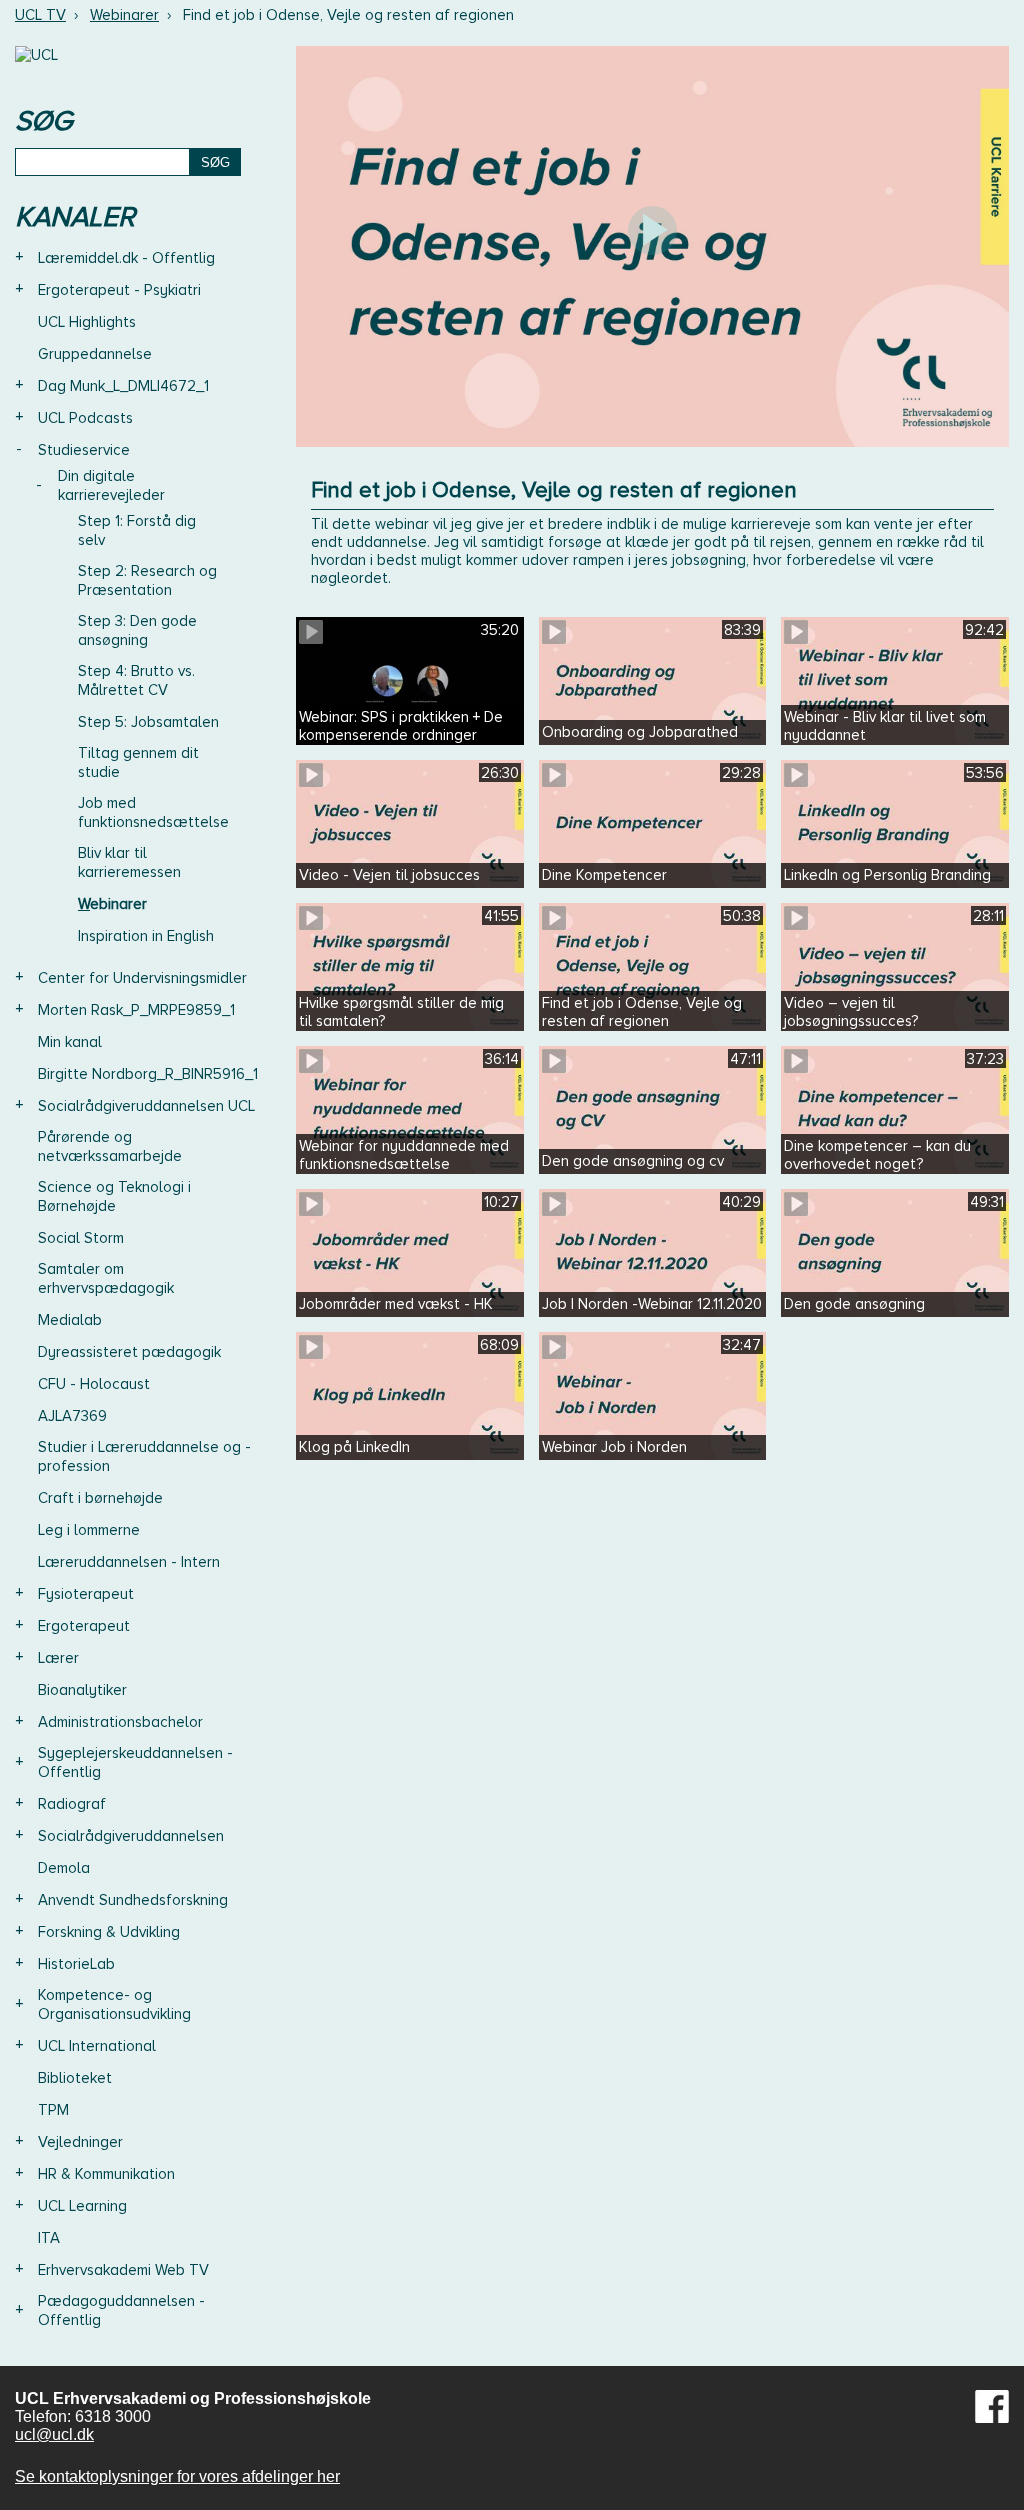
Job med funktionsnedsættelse (153, 812)
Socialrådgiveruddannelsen (131, 1836)
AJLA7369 (72, 1416)
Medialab (70, 1320)
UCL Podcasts (85, 418)
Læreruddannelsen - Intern (129, 1562)
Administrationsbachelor (120, 1722)
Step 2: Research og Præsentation (147, 580)
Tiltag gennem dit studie (138, 762)
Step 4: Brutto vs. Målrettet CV (136, 680)
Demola (64, 1868)
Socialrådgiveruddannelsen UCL (146, 1106)
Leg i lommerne (89, 1530)
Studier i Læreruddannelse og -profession (144, 1456)
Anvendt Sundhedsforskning (133, 1900)
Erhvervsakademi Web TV (123, 2270)
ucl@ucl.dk (54, 2434)
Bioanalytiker (82, 1690)
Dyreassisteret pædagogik (129, 1352)
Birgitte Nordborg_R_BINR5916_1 (148, 1074)
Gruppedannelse (95, 354)
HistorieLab (76, 1964)
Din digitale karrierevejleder (111, 485)
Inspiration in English (146, 936)
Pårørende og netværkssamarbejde (110, 1146)
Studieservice (84, 450)
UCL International (97, 2046)
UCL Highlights (87, 322)
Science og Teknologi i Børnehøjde (114, 1196)
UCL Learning (82, 2206)
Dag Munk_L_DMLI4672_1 (123, 386)
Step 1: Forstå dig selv (137, 530)
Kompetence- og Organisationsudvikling (114, 2004)
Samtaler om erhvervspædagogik (106, 1278)
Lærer (58, 1658)
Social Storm (81, 1238)
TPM (53, 2110)
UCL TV (40, 15)
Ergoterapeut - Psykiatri (119, 290)
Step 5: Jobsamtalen (148, 722)
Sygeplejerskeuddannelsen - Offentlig (135, 1762)
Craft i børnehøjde (100, 1498)
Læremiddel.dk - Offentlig (126, 258)
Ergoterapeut (84, 1626)
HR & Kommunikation (106, 2174)
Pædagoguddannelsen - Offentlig (121, 2310)
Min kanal (70, 1042)
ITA (49, 2238)
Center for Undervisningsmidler (142, 978)
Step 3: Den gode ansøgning (137, 630)
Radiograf (72, 1804)
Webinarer (124, 15)
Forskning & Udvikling (109, 1932)
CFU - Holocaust (94, 1384)
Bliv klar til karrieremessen (129, 862)
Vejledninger (80, 2142)
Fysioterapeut (86, 1594)
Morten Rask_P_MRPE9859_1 (136, 1010)
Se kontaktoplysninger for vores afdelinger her (177, 2476)
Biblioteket (75, 2078)
